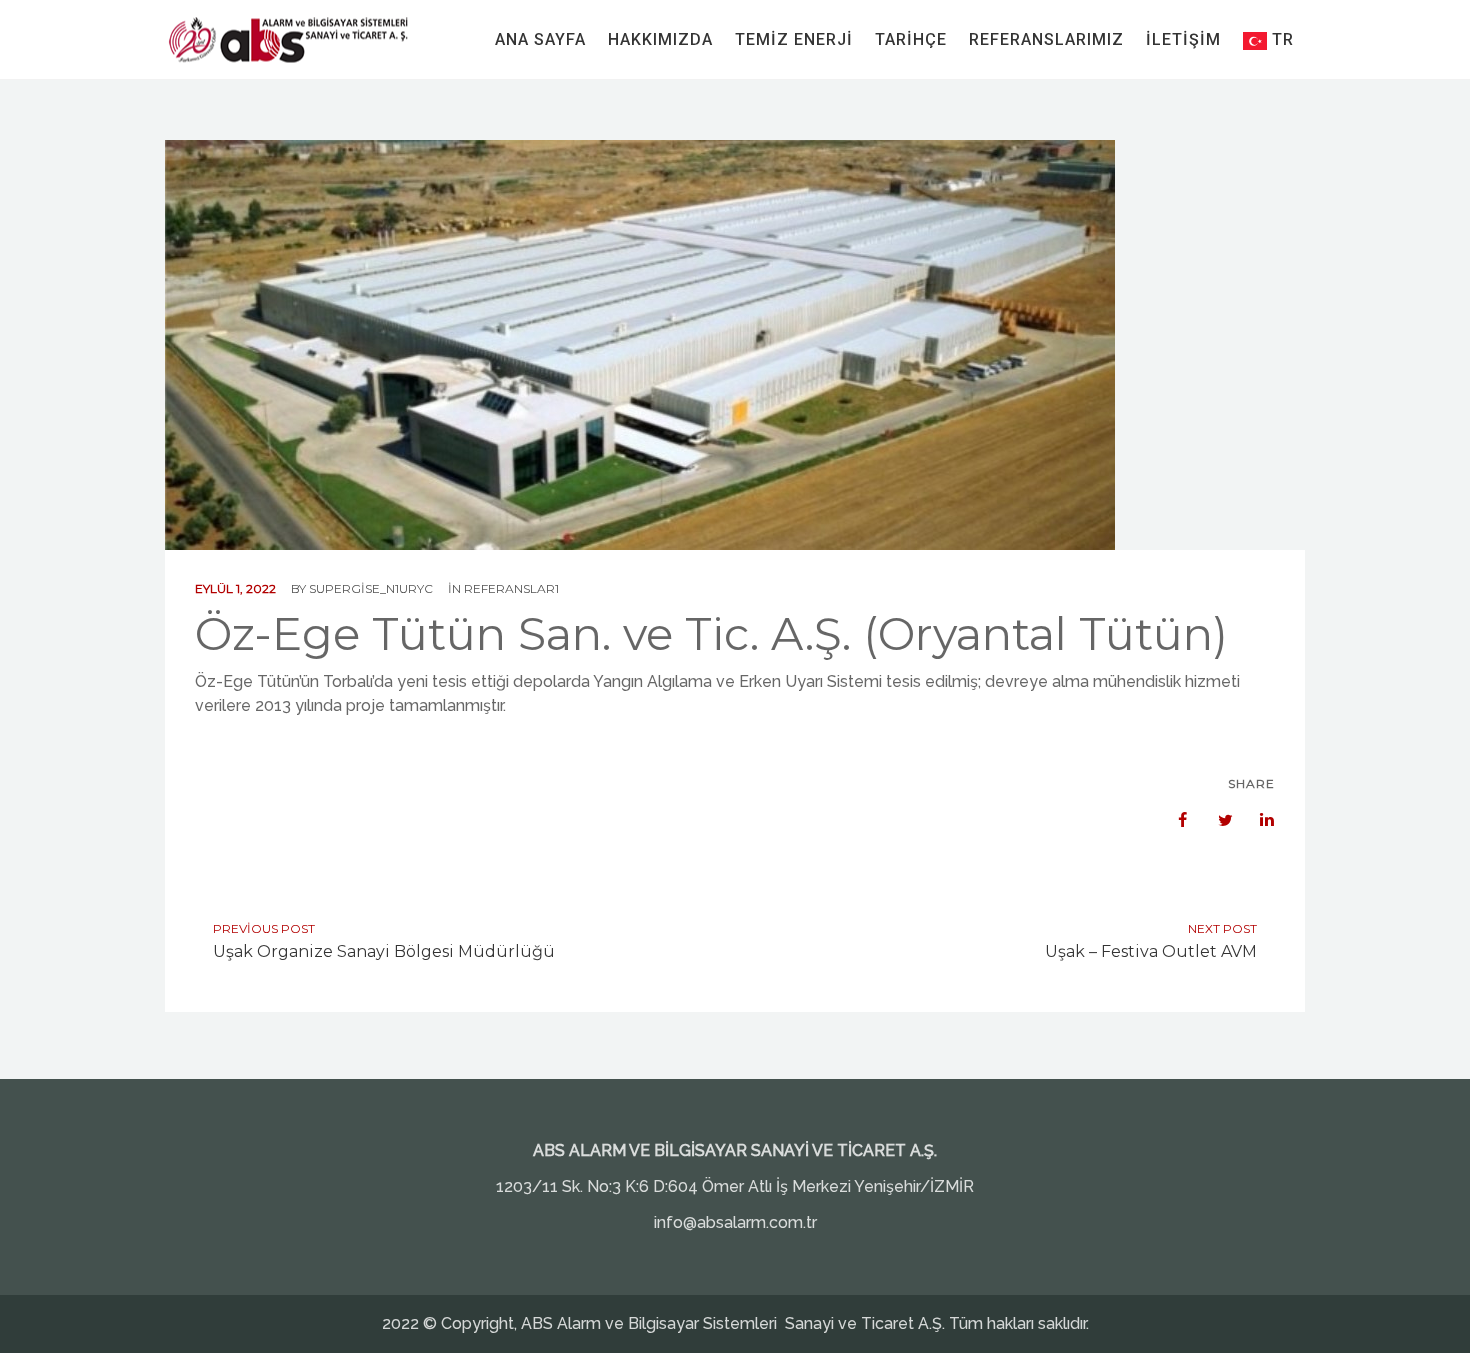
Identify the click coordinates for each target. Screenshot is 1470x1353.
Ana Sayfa (540, 39)
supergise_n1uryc (371, 588)
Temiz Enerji (794, 39)
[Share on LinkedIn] (1257, 820)
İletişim (1183, 39)
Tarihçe (911, 39)
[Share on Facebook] (1173, 820)
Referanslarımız (1046, 39)
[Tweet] (1215, 820)
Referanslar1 (511, 588)
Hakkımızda (660, 39)
